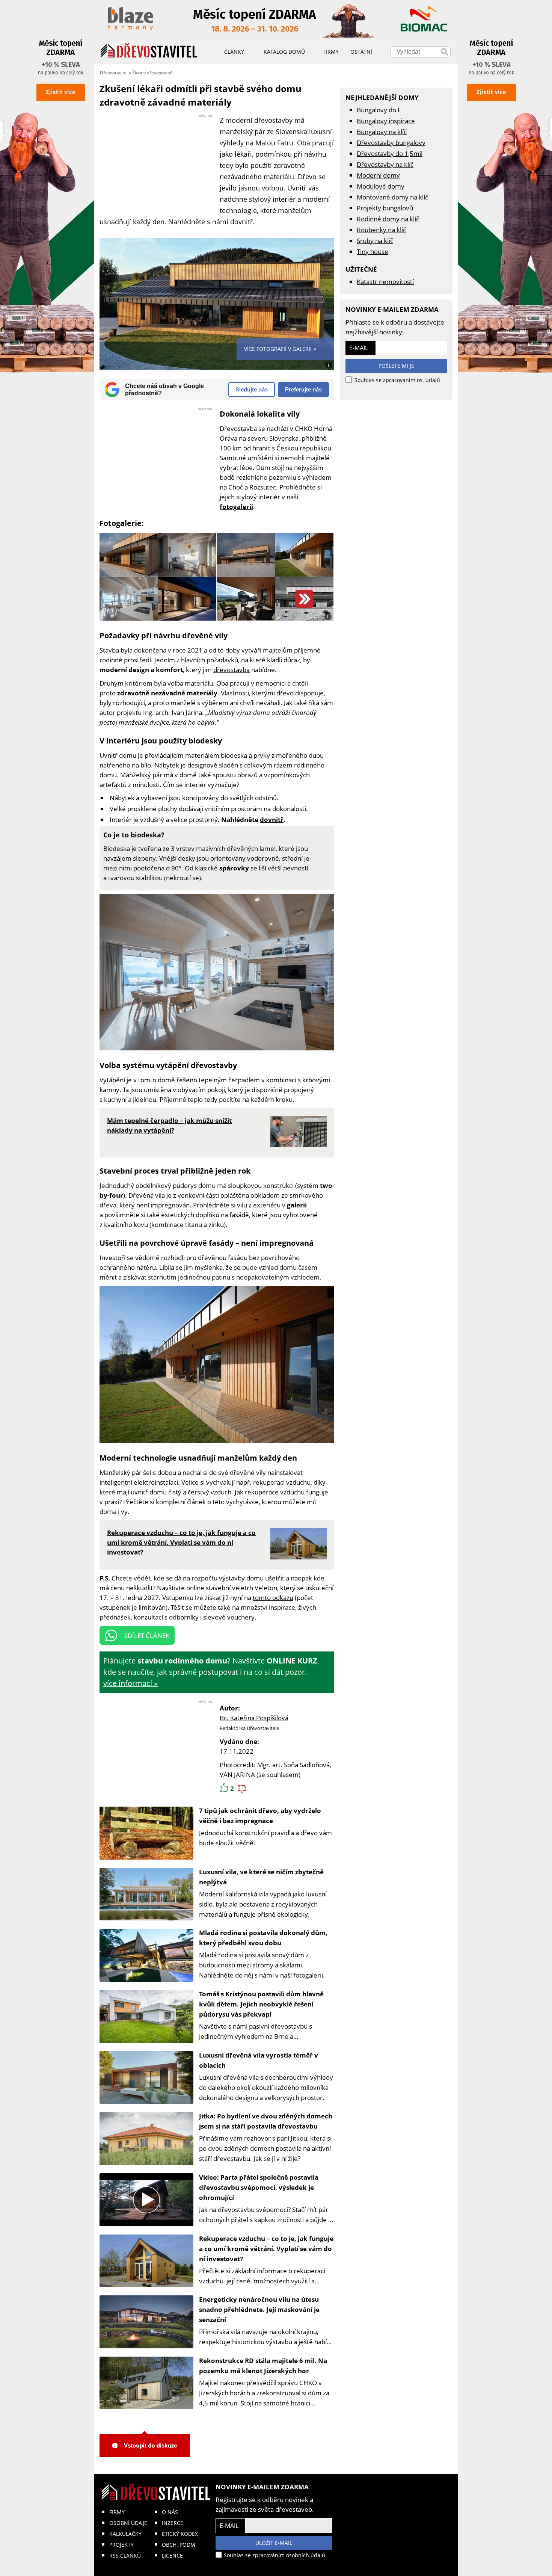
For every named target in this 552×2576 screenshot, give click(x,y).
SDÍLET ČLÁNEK (147, 1635)
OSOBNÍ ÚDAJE (128, 2523)
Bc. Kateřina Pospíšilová (254, 1718)
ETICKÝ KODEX (180, 2534)
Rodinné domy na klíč (388, 219)
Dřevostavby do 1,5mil (390, 153)
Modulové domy (381, 186)
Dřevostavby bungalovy (391, 143)
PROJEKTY (121, 2545)
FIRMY (117, 2512)
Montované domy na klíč (392, 197)
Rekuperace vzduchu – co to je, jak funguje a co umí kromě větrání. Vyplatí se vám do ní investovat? (266, 2249)
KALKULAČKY (125, 2534)
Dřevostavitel (114, 73)
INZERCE (173, 2523)
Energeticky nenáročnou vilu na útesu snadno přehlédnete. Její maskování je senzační (259, 2309)
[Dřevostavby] (149, 51)
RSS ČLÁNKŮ (125, 2556)
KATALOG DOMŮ (284, 52)
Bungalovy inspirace (386, 121)
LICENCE (172, 2556)
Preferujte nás (303, 389)
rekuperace (262, 1492)
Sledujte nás (252, 389)
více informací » (130, 1683)
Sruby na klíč (375, 241)
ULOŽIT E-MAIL (274, 2543)
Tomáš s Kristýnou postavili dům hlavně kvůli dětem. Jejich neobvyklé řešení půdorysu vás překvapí (261, 2004)
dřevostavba (232, 670)
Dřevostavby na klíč (385, 164)
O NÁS (170, 2512)
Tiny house (373, 252)
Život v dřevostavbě (152, 73)
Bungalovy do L (379, 110)
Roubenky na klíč (381, 230)
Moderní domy (378, 175)
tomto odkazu (273, 1598)
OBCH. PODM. (179, 2545)
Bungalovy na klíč (382, 132)
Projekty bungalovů (385, 208)
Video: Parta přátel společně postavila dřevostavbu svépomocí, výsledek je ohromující (259, 2187)
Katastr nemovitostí (385, 282)
